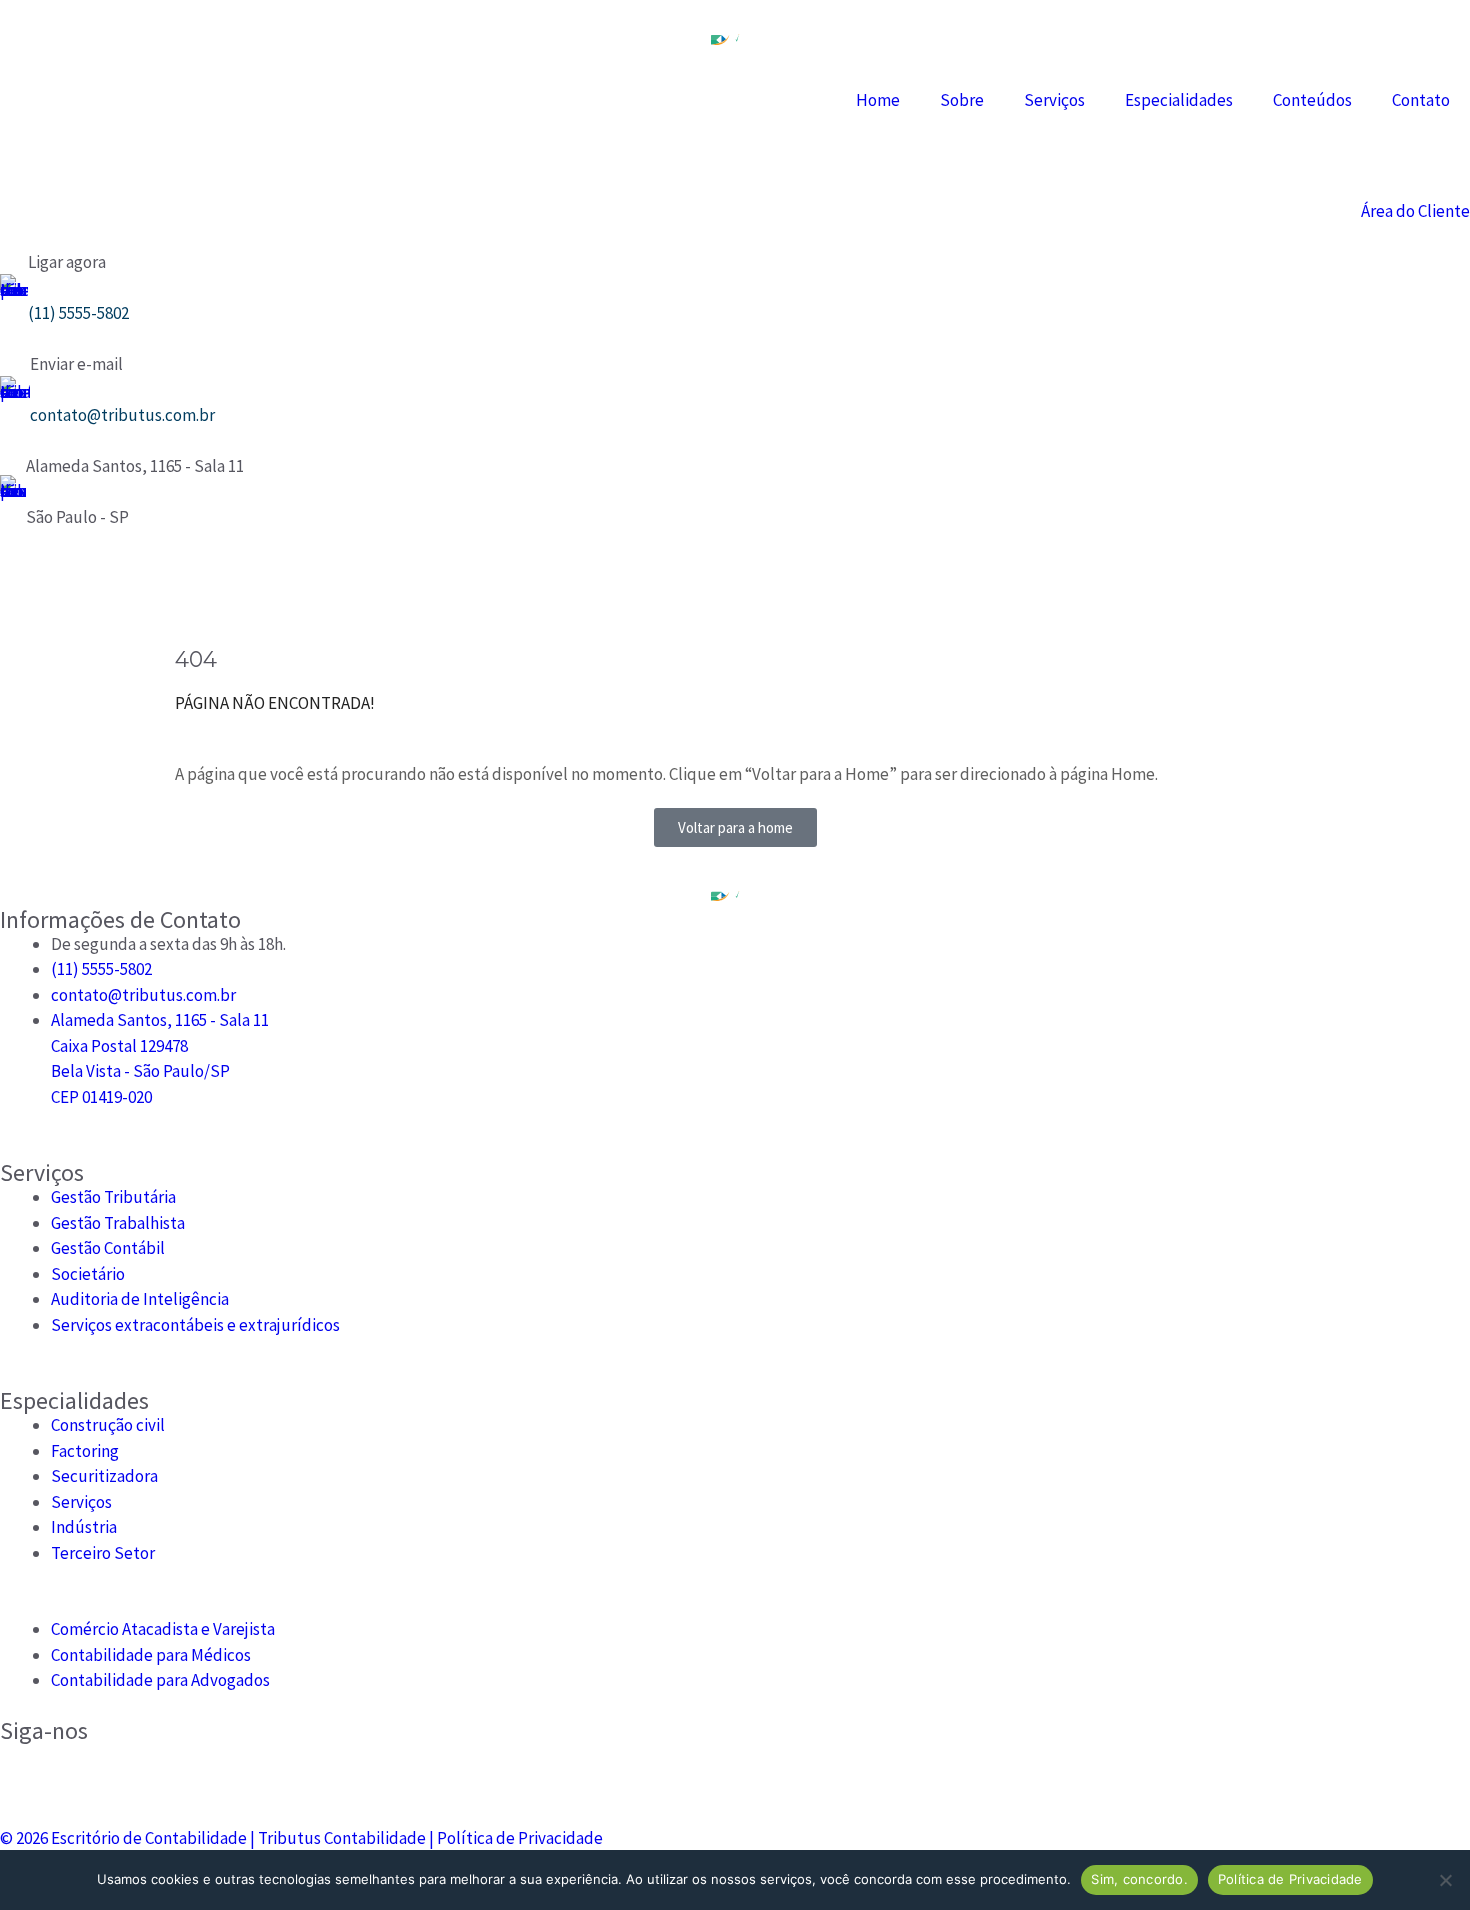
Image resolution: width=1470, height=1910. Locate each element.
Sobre (962, 100)
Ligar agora (67, 262)
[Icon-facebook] (78, 581)
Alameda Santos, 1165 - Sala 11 (135, 466)
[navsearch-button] (6, 160)
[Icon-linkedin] (131, 581)
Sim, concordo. (1139, 1879)
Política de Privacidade (520, 1838)
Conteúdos (1312, 100)
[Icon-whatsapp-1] (184, 581)
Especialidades (1179, 100)
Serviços (1054, 100)
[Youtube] (237, 581)
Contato (1421, 100)
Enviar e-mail (76, 364)
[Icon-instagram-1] (25, 581)
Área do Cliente (1415, 211)
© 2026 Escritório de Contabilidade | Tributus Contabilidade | (218, 1838)
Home (878, 100)
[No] (1445, 1880)
